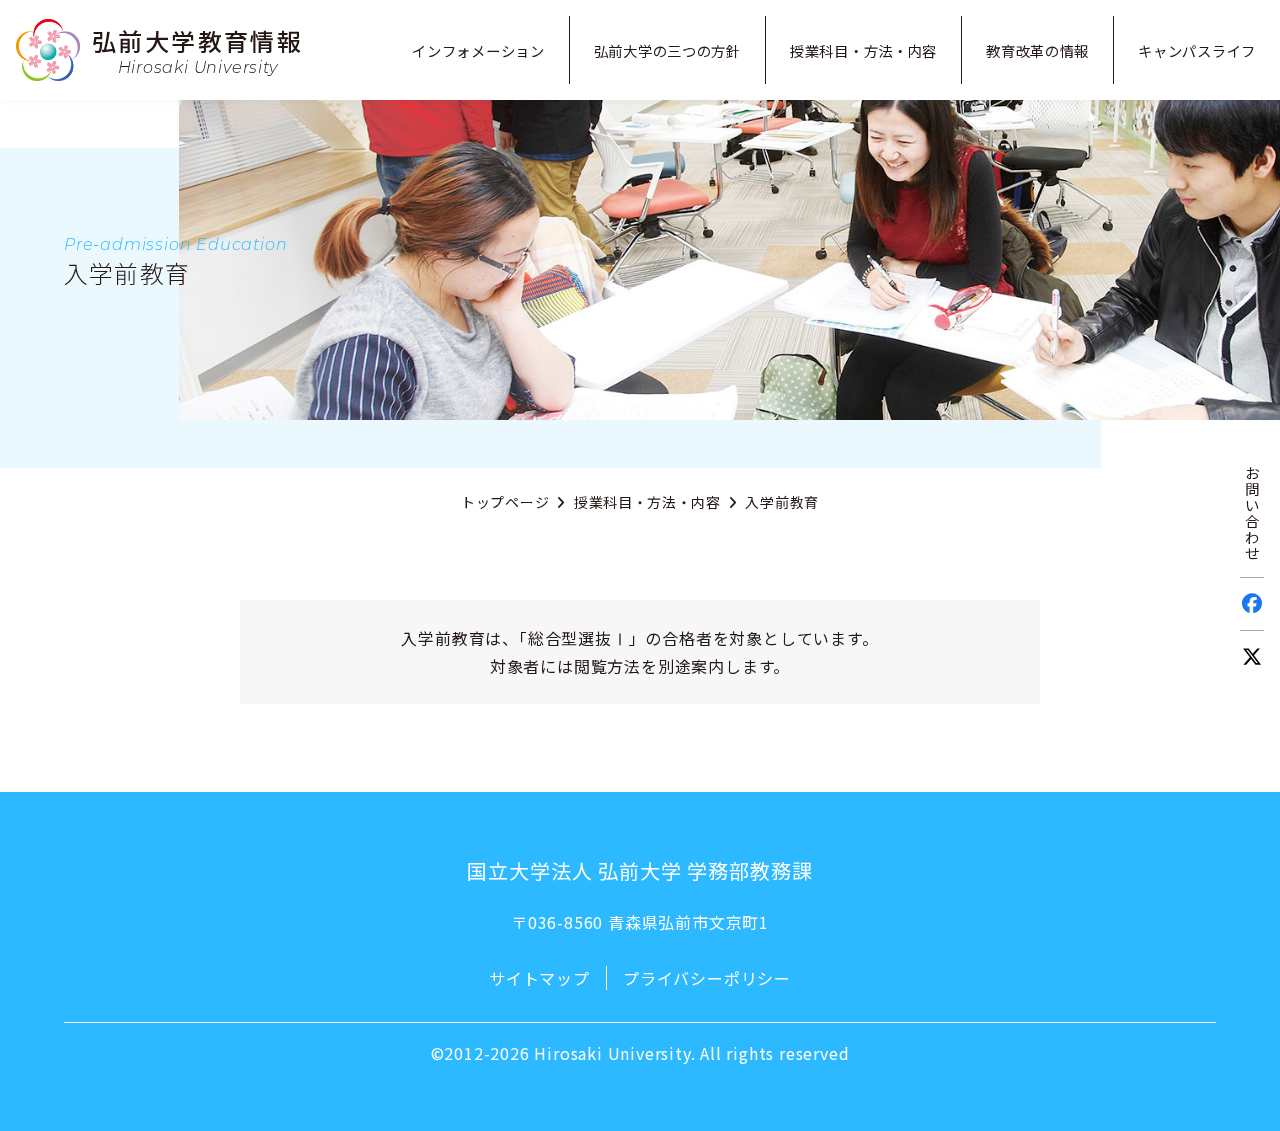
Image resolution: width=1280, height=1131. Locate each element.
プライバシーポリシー (707, 978)
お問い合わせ (1252, 512)
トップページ (505, 502)
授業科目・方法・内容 (647, 502)
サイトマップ (539, 978)
